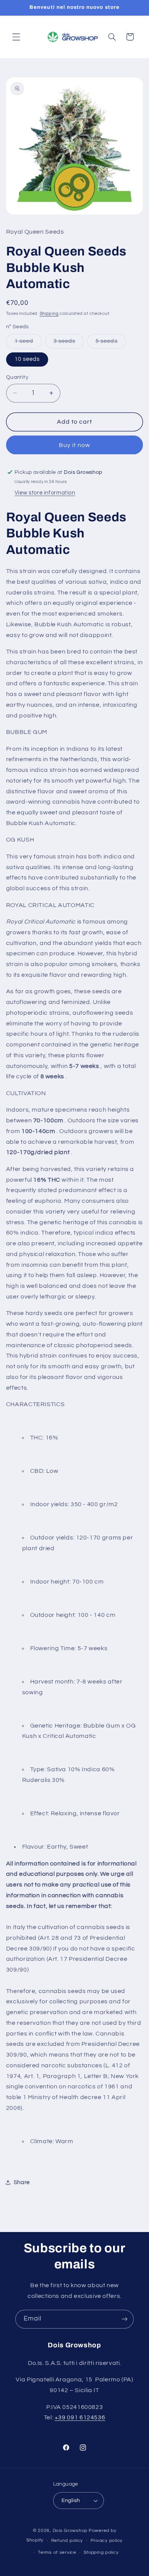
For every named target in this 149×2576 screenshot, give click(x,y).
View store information (45, 493)
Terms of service (57, 2552)
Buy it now (75, 445)
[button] (16, 37)
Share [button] (22, 2182)
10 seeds (27, 359)
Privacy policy (107, 2541)
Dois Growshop (70, 2531)
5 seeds (111, 343)
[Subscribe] (125, 2319)
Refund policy (67, 2541)
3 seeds (69, 343)
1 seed (28, 343)
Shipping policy (101, 2552)
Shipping (49, 314)
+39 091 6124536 (80, 2417)
